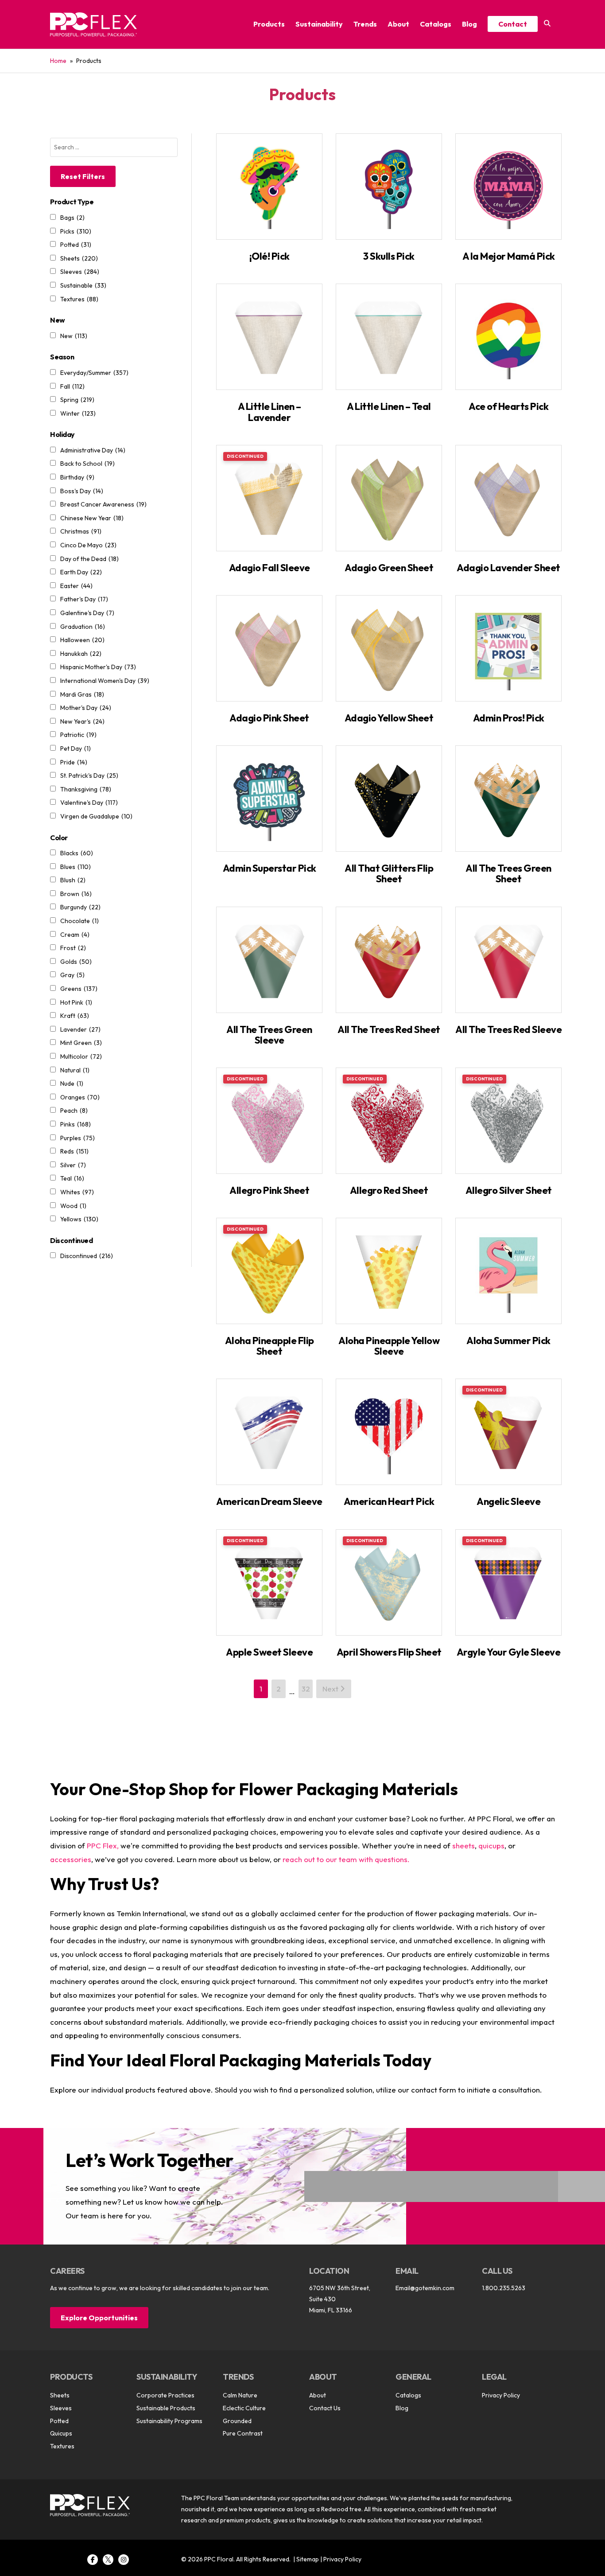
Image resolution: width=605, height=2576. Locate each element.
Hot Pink (76, 1002)
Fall (72, 386)
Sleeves (80, 272)
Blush (73, 880)
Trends (365, 24)
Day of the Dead (89, 559)
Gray (72, 975)
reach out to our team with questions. (346, 1859)
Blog (469, 24)
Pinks (76, 1124)
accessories (71, 1859)
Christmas (81, 531)
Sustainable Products (166, 2408)
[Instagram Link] (124, 2560)
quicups (491, 1845)
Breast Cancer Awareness (103, 504)
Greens (79, 989)
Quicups (61, 2433)
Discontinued (87, 1256)
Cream (75, 935)
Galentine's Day (87, 613)
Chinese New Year (92, 518)
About (398, 24)
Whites (77, 1192)
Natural (75, 1070)
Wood (73, 1206)
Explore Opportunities (99, 2318)
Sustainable (83, 285)
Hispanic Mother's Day (98, 667)
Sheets (79, 258)
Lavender (80, 1029)
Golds (76, 962)
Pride (74, 762)
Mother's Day (86, 708)
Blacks (77, 853)
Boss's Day (82, 491)
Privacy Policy (501, 2395)
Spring (77, 400)
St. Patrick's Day (89, 776)
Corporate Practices (165, 2395)
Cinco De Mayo (88, 545)
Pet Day (76, 748)
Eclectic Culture (244, 2408)
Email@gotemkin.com (425, 2288)
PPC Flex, (103, 1845)
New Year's (82, 721)
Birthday (77, 477)
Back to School (87, 464)
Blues (76, 867)
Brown (76, 894)
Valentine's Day (89, 803)
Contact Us (325, 2408)
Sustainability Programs (169, 2421)
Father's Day (84, 599)
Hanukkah (81, 654)
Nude (72, 1083)
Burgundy (80, 907)
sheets (463, 1845)
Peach (74, 1111)
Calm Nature (240, 2395)
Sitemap (308, 2559)
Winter (78, 413)
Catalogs (436, 24)
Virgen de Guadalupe (96, 816)
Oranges (80, 1097)
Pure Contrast (243, 2433)
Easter (76, 586)
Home (58, 61)
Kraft (75, 1016)
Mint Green (81, 1043)
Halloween (82, 640)
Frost (73, 948)
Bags (72, 218)
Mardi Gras (82, 694)
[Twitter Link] (108, 2560)
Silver (73, 1165)
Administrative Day (93, 450)
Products (269, 24)
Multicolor (81, 1056)
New (74, 336)
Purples (78, 1138)
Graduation (83, 627)
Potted (76, 245)
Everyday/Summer (94, 373)
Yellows (79, 1219)
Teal (72, 1178)
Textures (79, 299)
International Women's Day (105, 681)
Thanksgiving (86, 789)
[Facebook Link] (93, 2560)
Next (331, 1689)
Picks (76, 231)
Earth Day (81, 572)
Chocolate (80, 921)
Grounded (237, 2421)
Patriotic (78, 735)
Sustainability (319, 24)
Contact (513, 24)
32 (306, 1689)
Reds (74, 1151)
